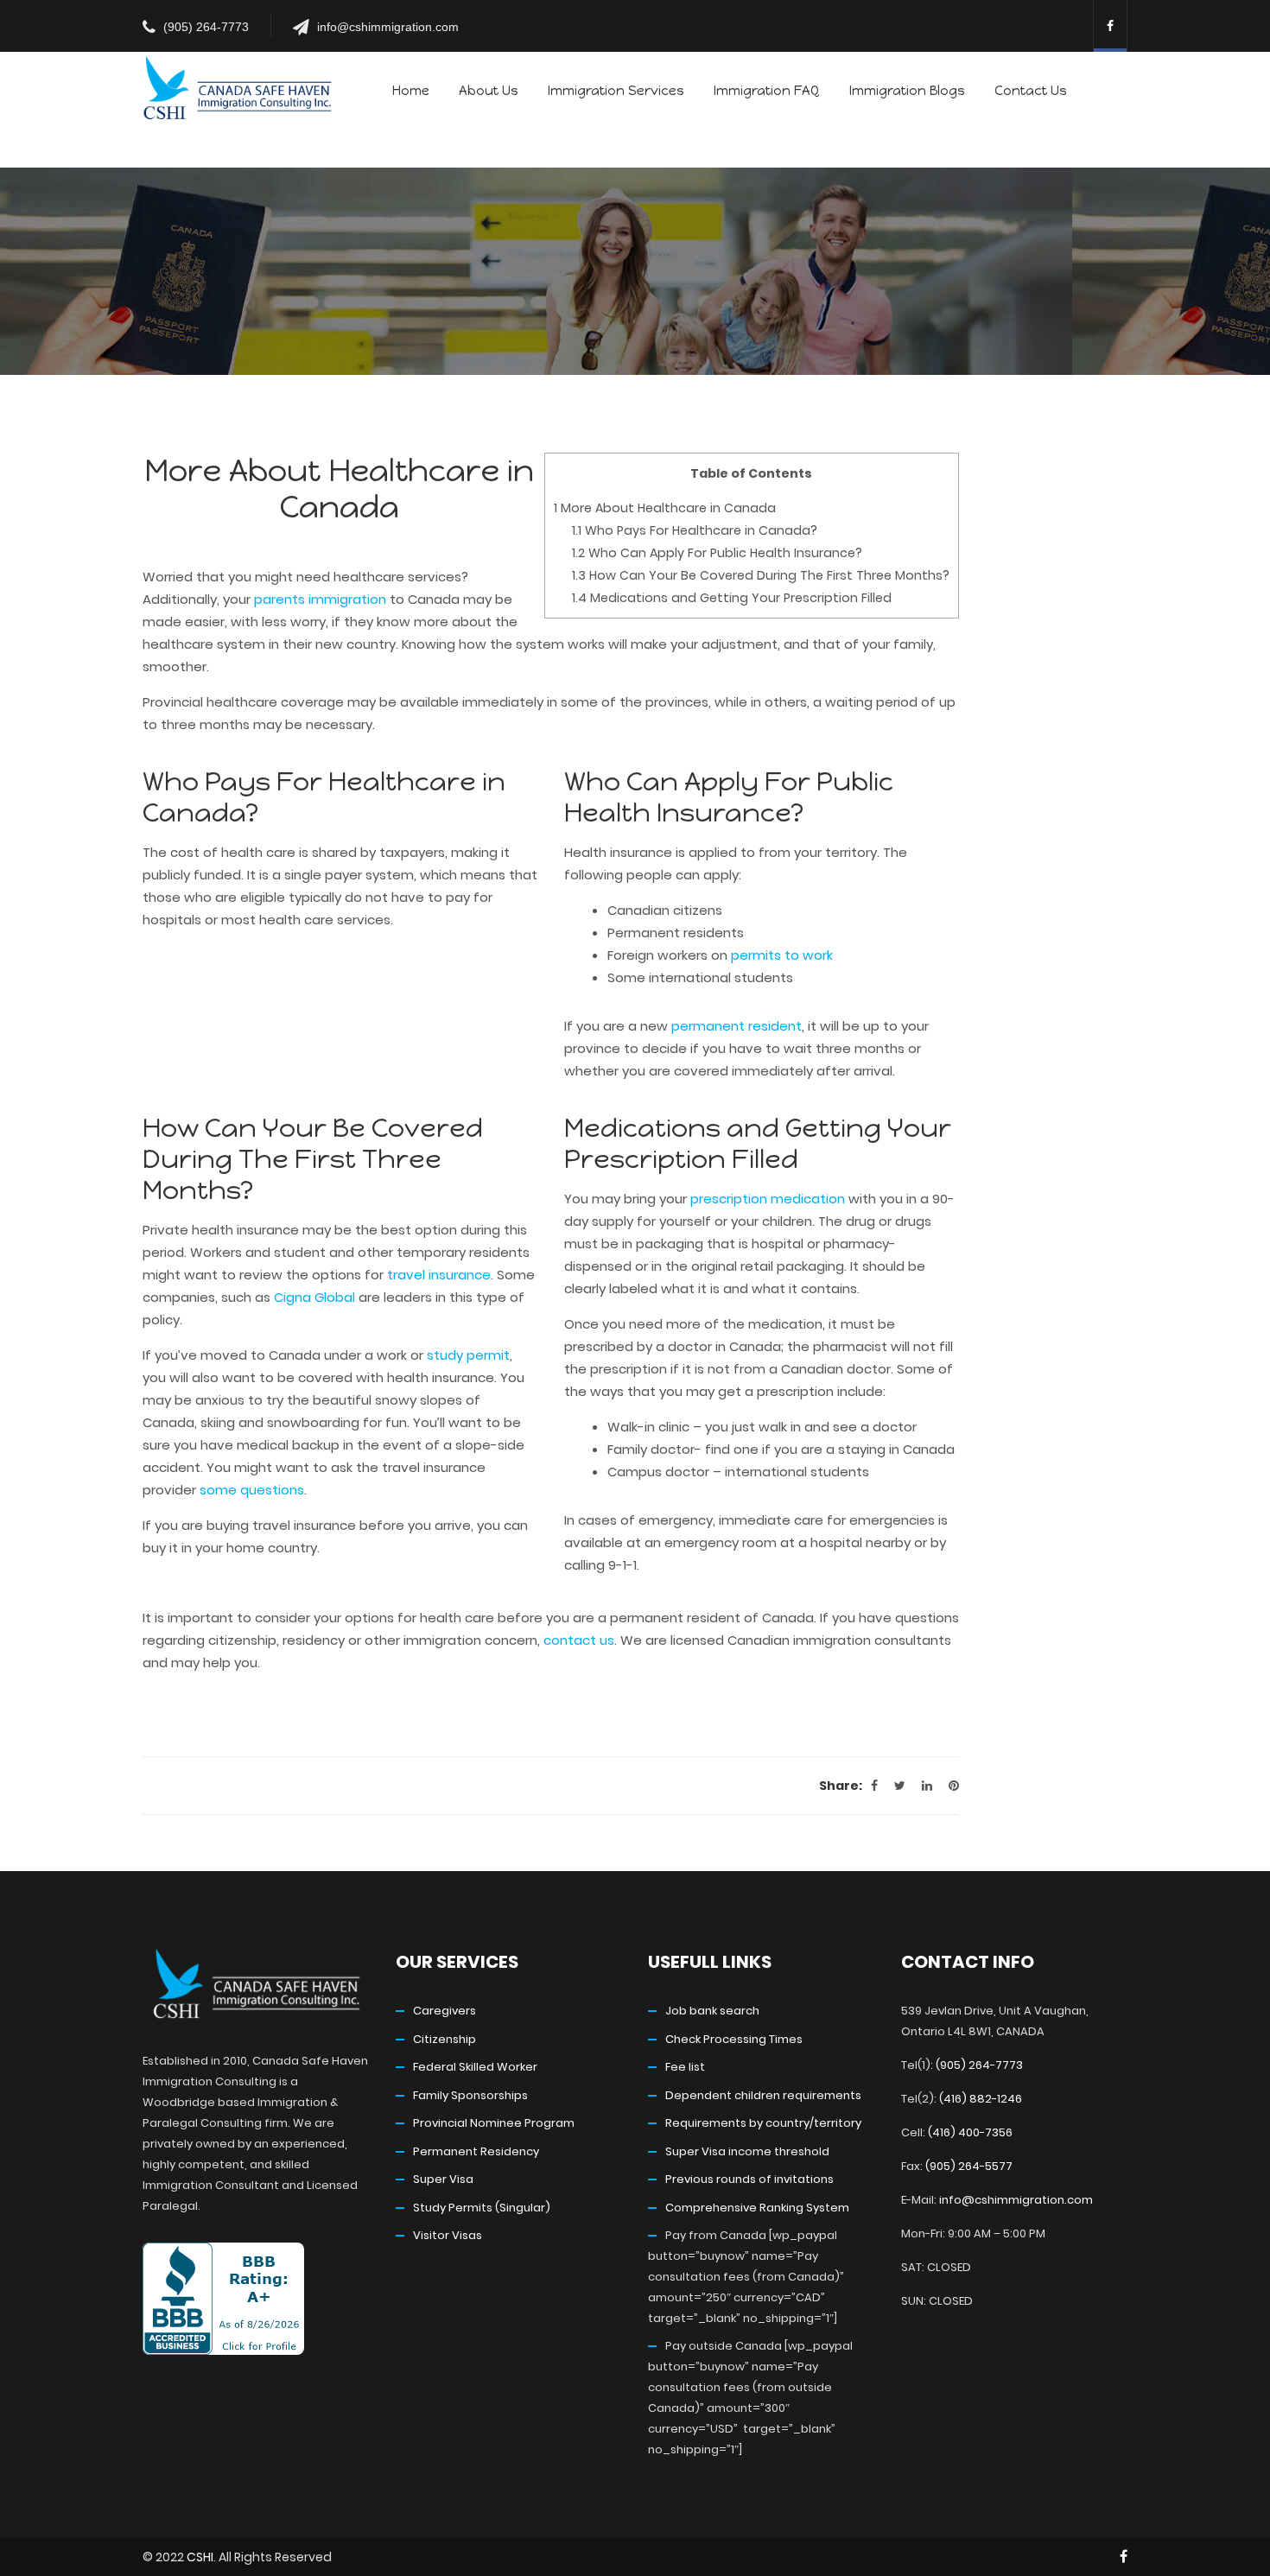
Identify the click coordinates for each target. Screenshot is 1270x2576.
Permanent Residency (476, 2151)
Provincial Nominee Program (494, 2123)
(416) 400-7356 (970, 2132)
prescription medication (768, 1199)
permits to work (782, 955)
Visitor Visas (448, 2235)
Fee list (685, 2067)
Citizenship (444, 2039)
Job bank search (712, 2011)
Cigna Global (314, 1297)
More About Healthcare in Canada (665, 508)
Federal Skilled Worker (475, 2067)
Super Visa (443, 2179)
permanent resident (737, 1026)
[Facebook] (874, 1786)
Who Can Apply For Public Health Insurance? (717, 553)
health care (258, 852)
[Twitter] (900, 1786)
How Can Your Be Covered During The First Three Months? (761, 575)
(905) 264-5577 (969, 2166)
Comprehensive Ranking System (757, 2208)
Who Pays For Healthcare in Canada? (695, 530)
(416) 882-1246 (981, 2099)
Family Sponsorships (470, 2095)
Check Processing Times (734, 2039)
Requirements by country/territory (763, 2123)
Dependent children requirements (763, 2095)
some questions (252, 1490)
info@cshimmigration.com (388, 27)
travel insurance (439, 1275)
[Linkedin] (927, 1786)
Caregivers (444, 2011)
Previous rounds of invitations (749, 2179)
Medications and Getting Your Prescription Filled (732, 598)
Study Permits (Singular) (482, 2208)
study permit (468, 1355)
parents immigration (320, 599)
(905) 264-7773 (206, 27)
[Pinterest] (954, 1786)
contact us (579, 1640)
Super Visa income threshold (747, 2151)
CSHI (200, 2557)
